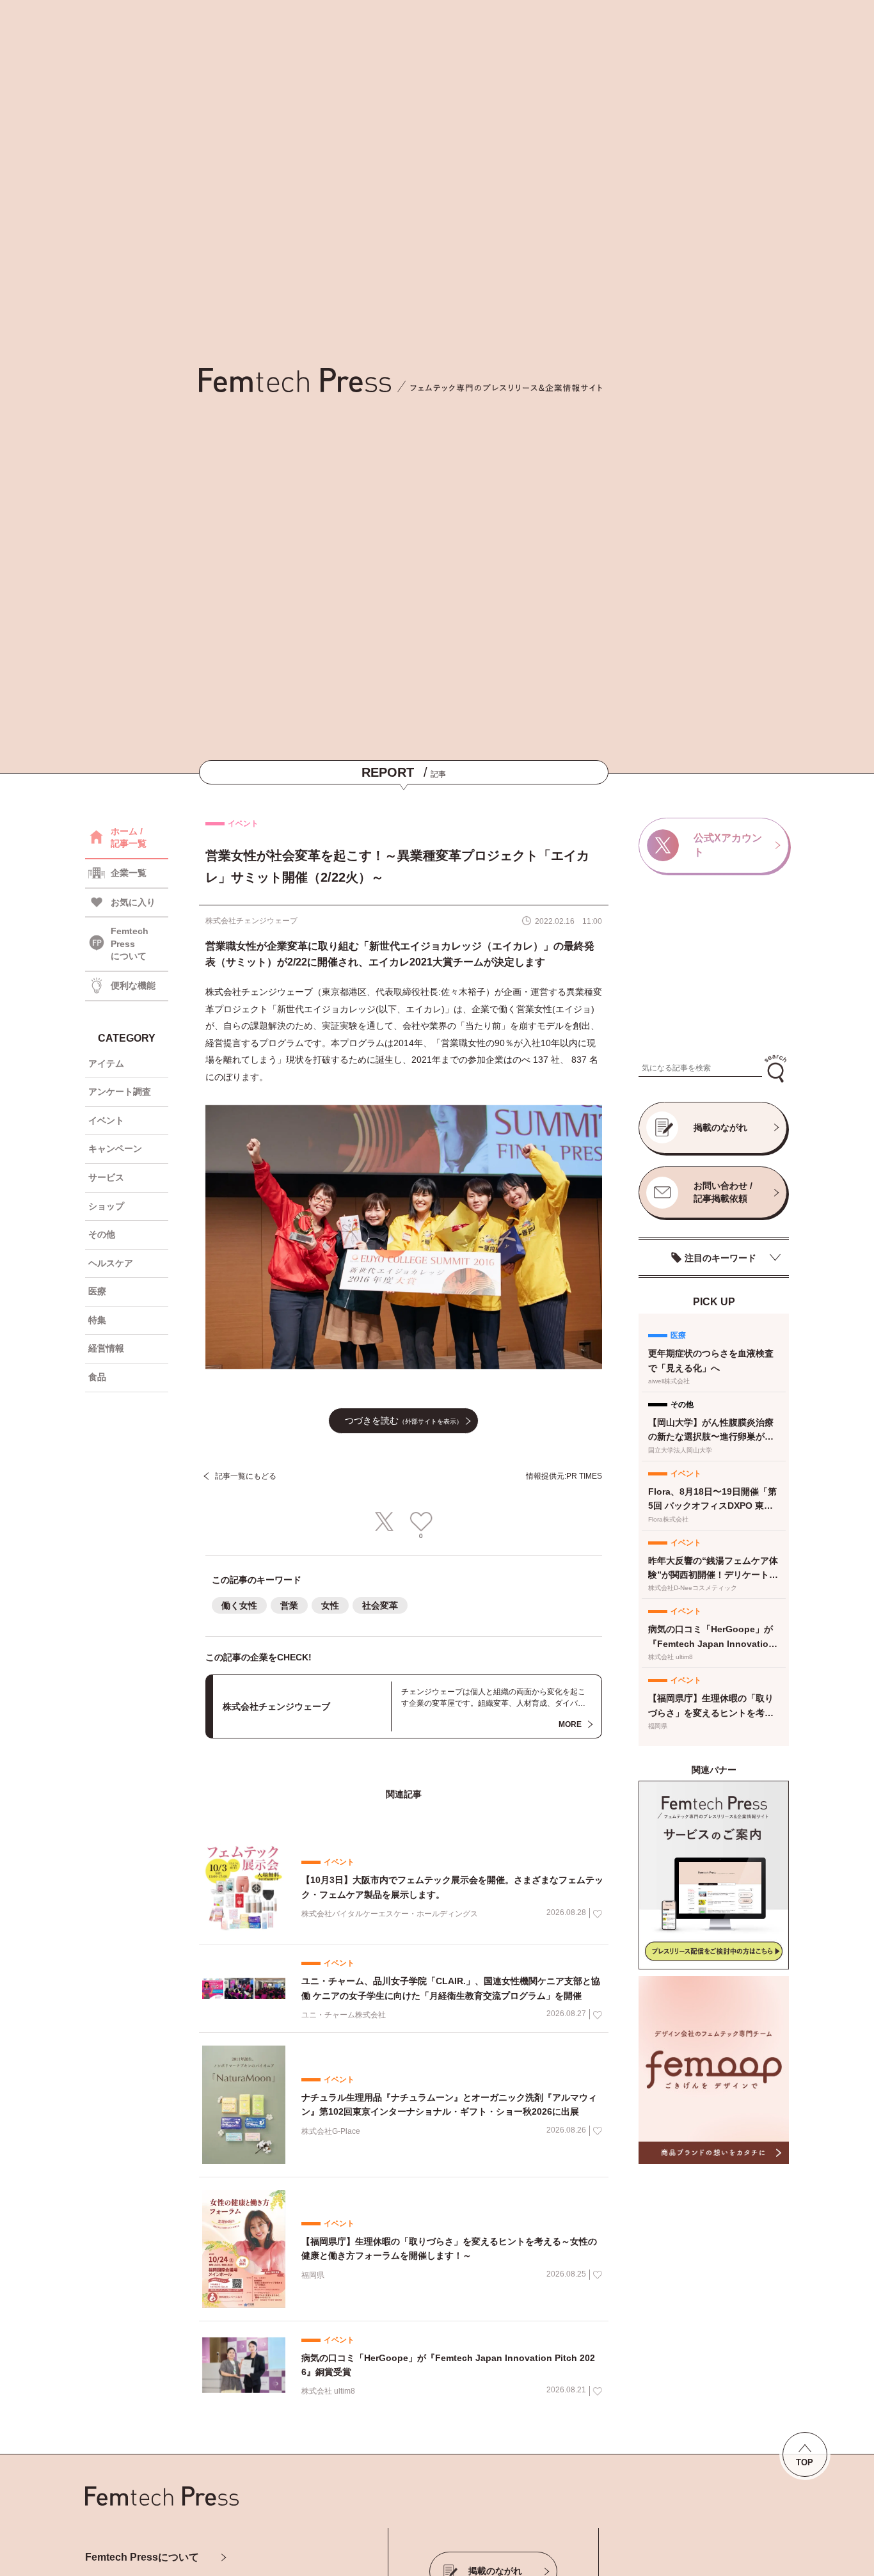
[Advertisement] (714, 968)
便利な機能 (133, 985)
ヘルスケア (111, 1263)
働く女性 (239, 1605)
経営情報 (106, 1348)
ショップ (106, 1206)
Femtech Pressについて (142, 2557)
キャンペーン (115, 1149)
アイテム (106, 1063)
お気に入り (133, 902)
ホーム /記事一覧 (129, 838)
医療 (97, 1291)
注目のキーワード (720, 1258)
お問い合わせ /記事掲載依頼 (723, 1192)
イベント (106, 1120)
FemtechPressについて (130, 943)
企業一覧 (129, 873)
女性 (330, 1605)
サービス (106, 1177)
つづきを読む (404, 1420)
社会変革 (380, 1605)
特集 (97, 1320)
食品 (97, 1377)
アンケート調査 (120, 1092)
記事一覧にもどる (246, 1476)
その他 (102, 1234)
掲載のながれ (720, 1127)
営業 (289, 1605)
